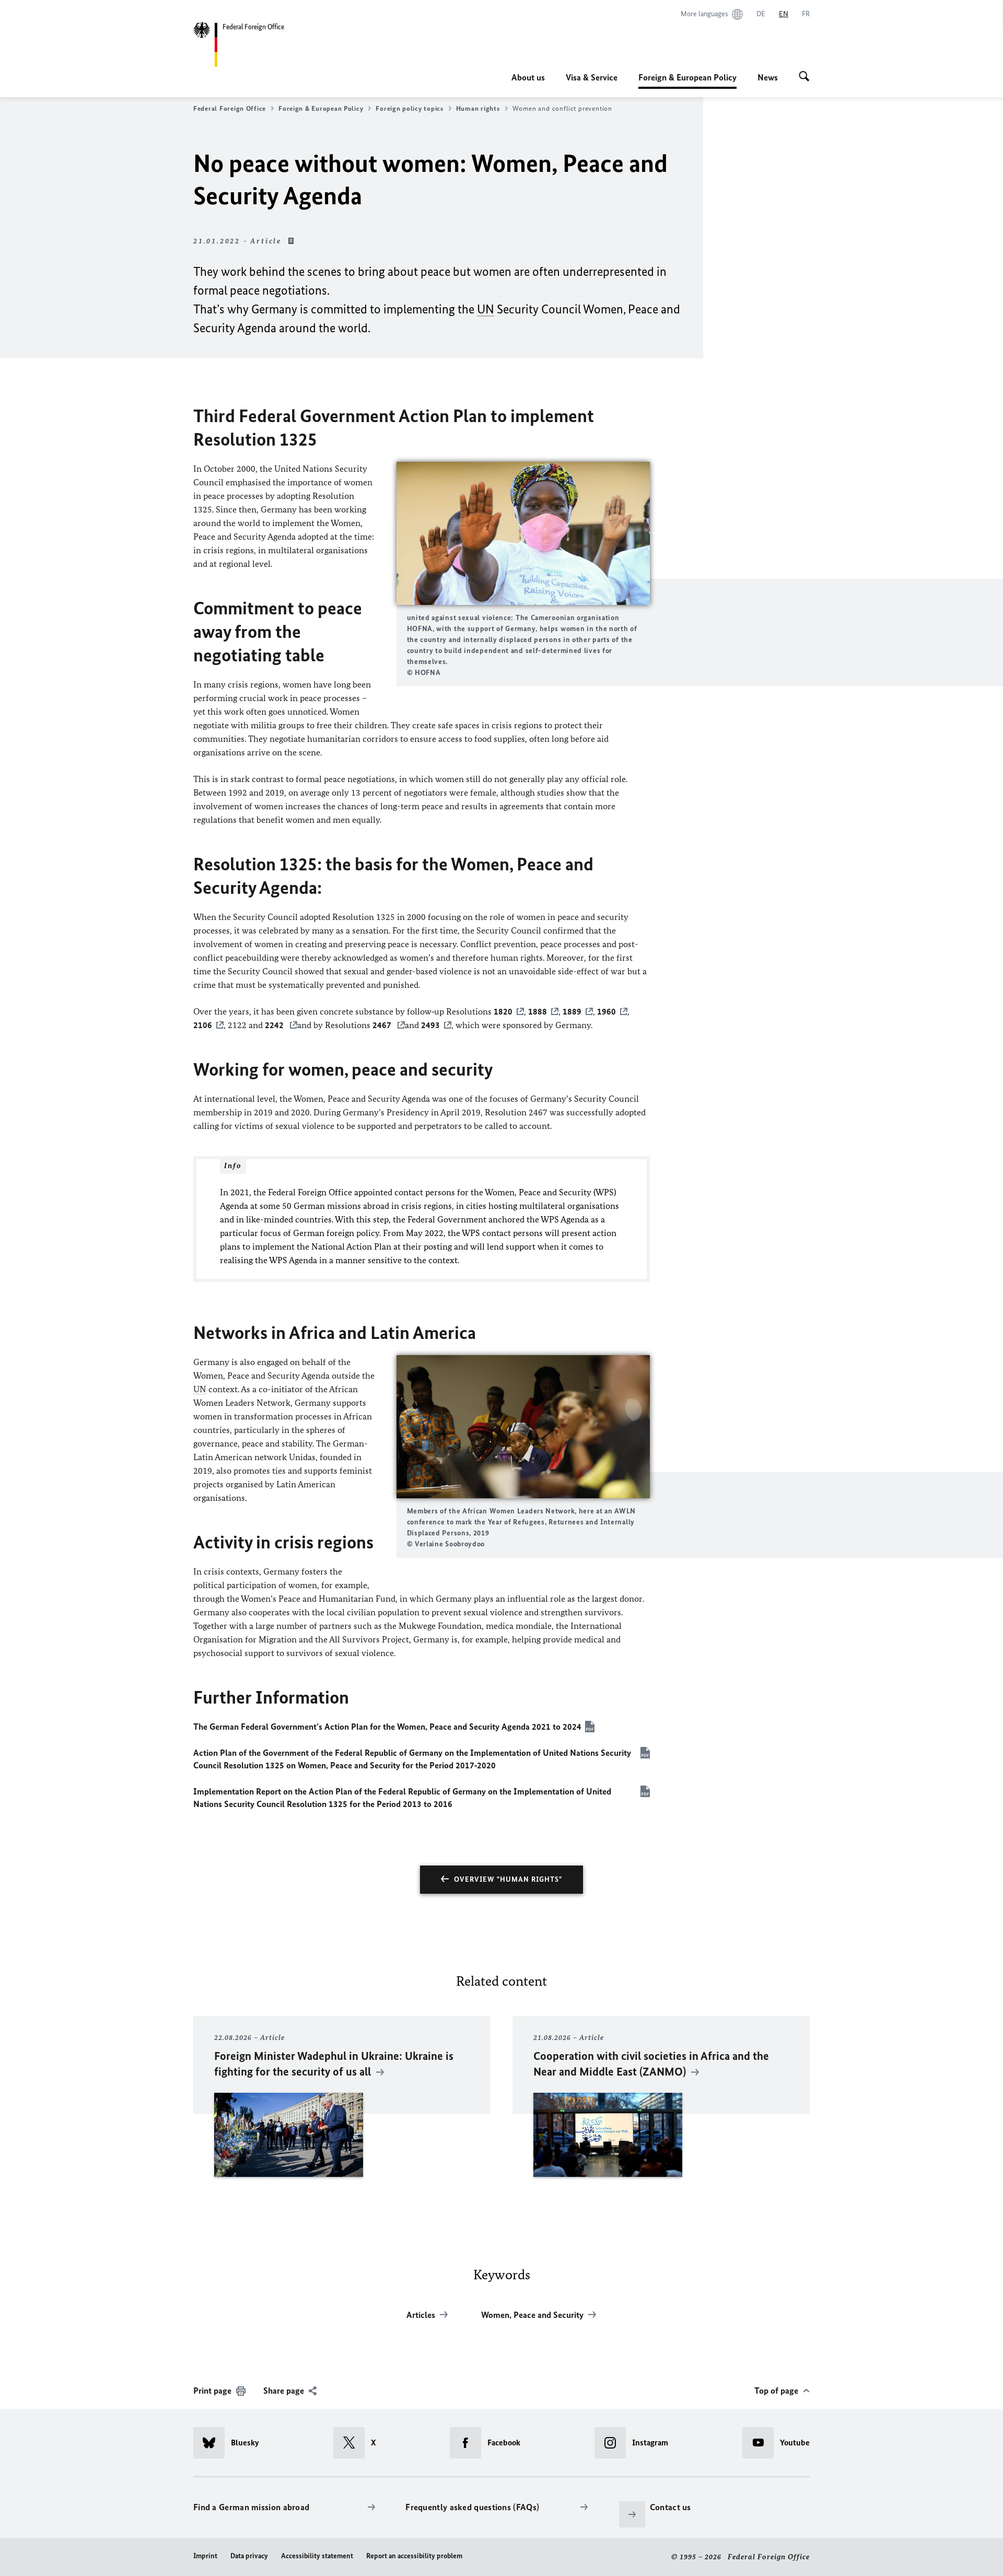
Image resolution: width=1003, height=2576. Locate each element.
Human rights (478, 108)
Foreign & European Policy (687, 80)
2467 (383, 1025)
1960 (607, 1011)
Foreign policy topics (409, 108)
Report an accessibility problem (414, 2556)
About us (528, 77)
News (768, 77)
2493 (430, 1025)
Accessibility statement (317, 2556)
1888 (538, 1011)
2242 (275, 1025)
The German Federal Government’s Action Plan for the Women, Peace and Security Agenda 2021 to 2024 (387, 1727)
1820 (503, 1011)
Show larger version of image (523, 533)
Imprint (205, 2556)
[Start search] (804, 77)
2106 (203, 1025)
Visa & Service (592, 77)
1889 (572, 1011)
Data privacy (249, 2556)
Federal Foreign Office (230, 108)
